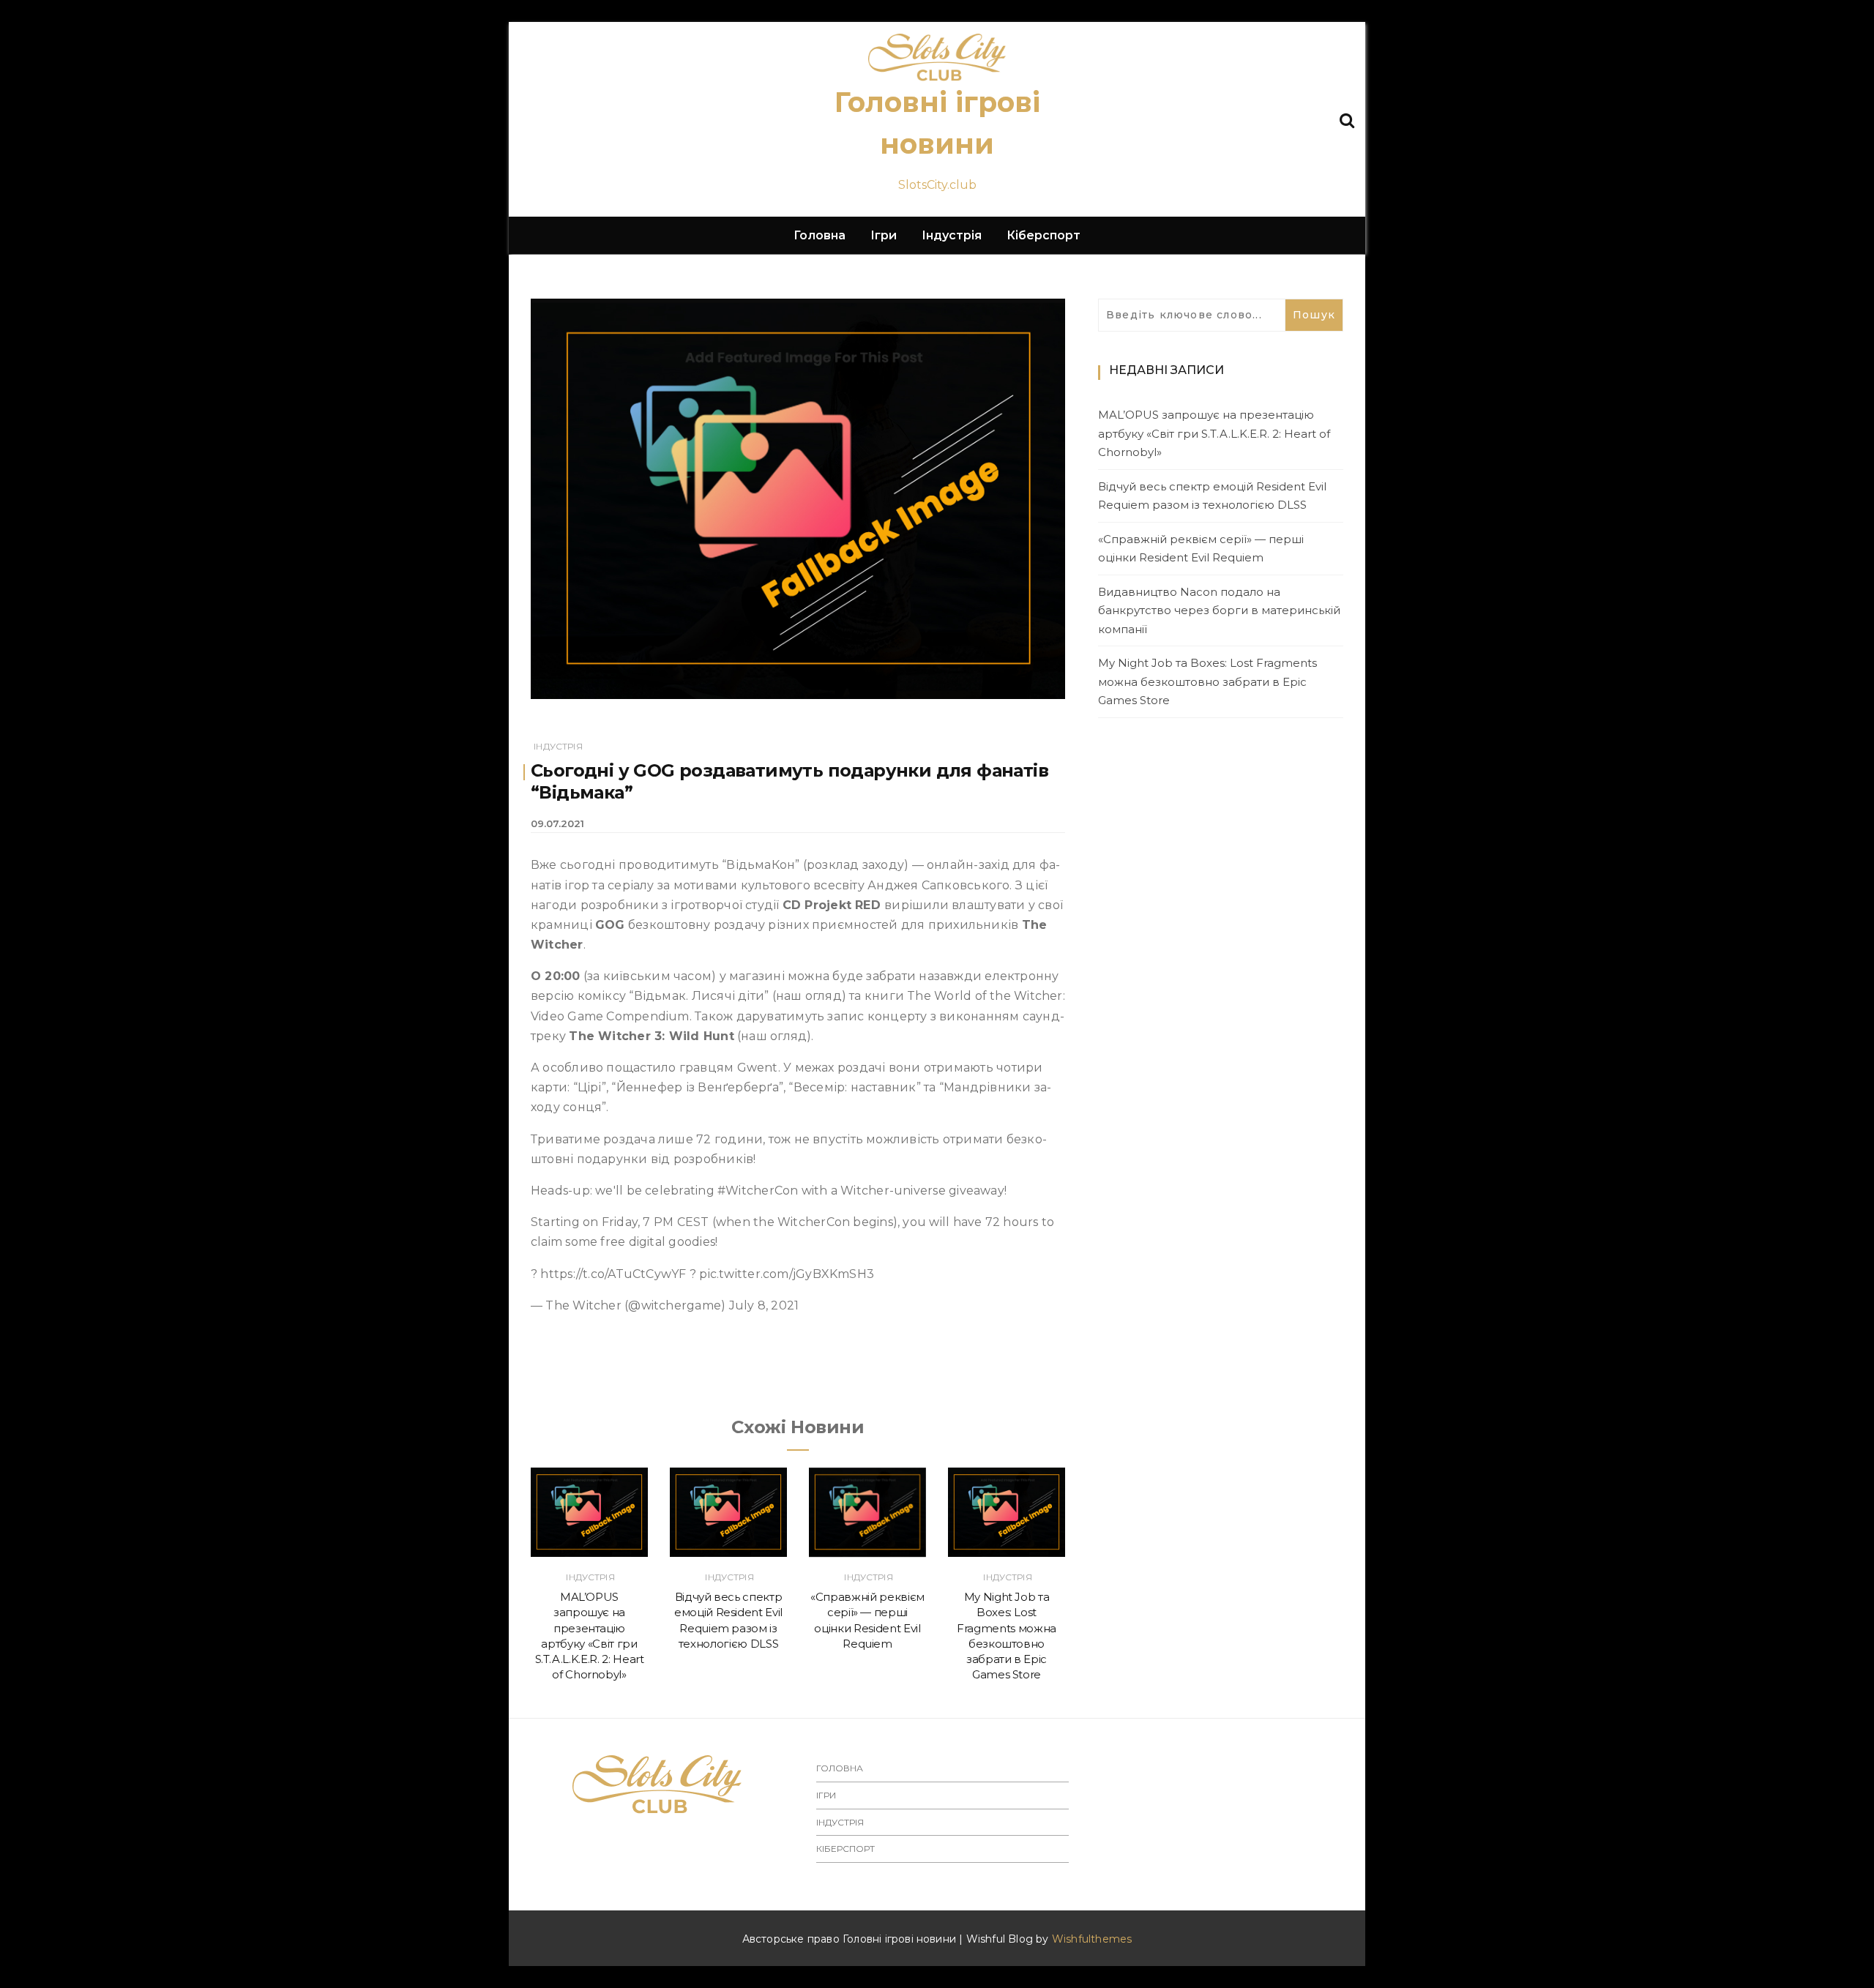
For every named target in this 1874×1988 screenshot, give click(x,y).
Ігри (884, 235)
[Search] (1347, 119)
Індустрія (952, 235)
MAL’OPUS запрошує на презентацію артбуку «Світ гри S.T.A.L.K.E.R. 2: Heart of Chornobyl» (1214, 433)
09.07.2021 (557, 823)
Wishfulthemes (1092, 1939)
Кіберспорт (1044, 235)
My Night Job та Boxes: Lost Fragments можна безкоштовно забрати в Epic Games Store (1207, 681)
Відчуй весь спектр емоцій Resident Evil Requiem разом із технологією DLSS (1212, 496)
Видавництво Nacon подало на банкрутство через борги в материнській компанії (1219, 610)
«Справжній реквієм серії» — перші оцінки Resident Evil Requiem (1201, 549)
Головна (820, 235)
